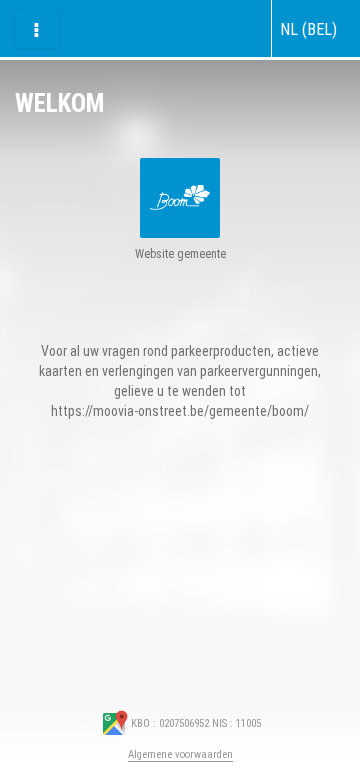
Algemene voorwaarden (180, 754)
